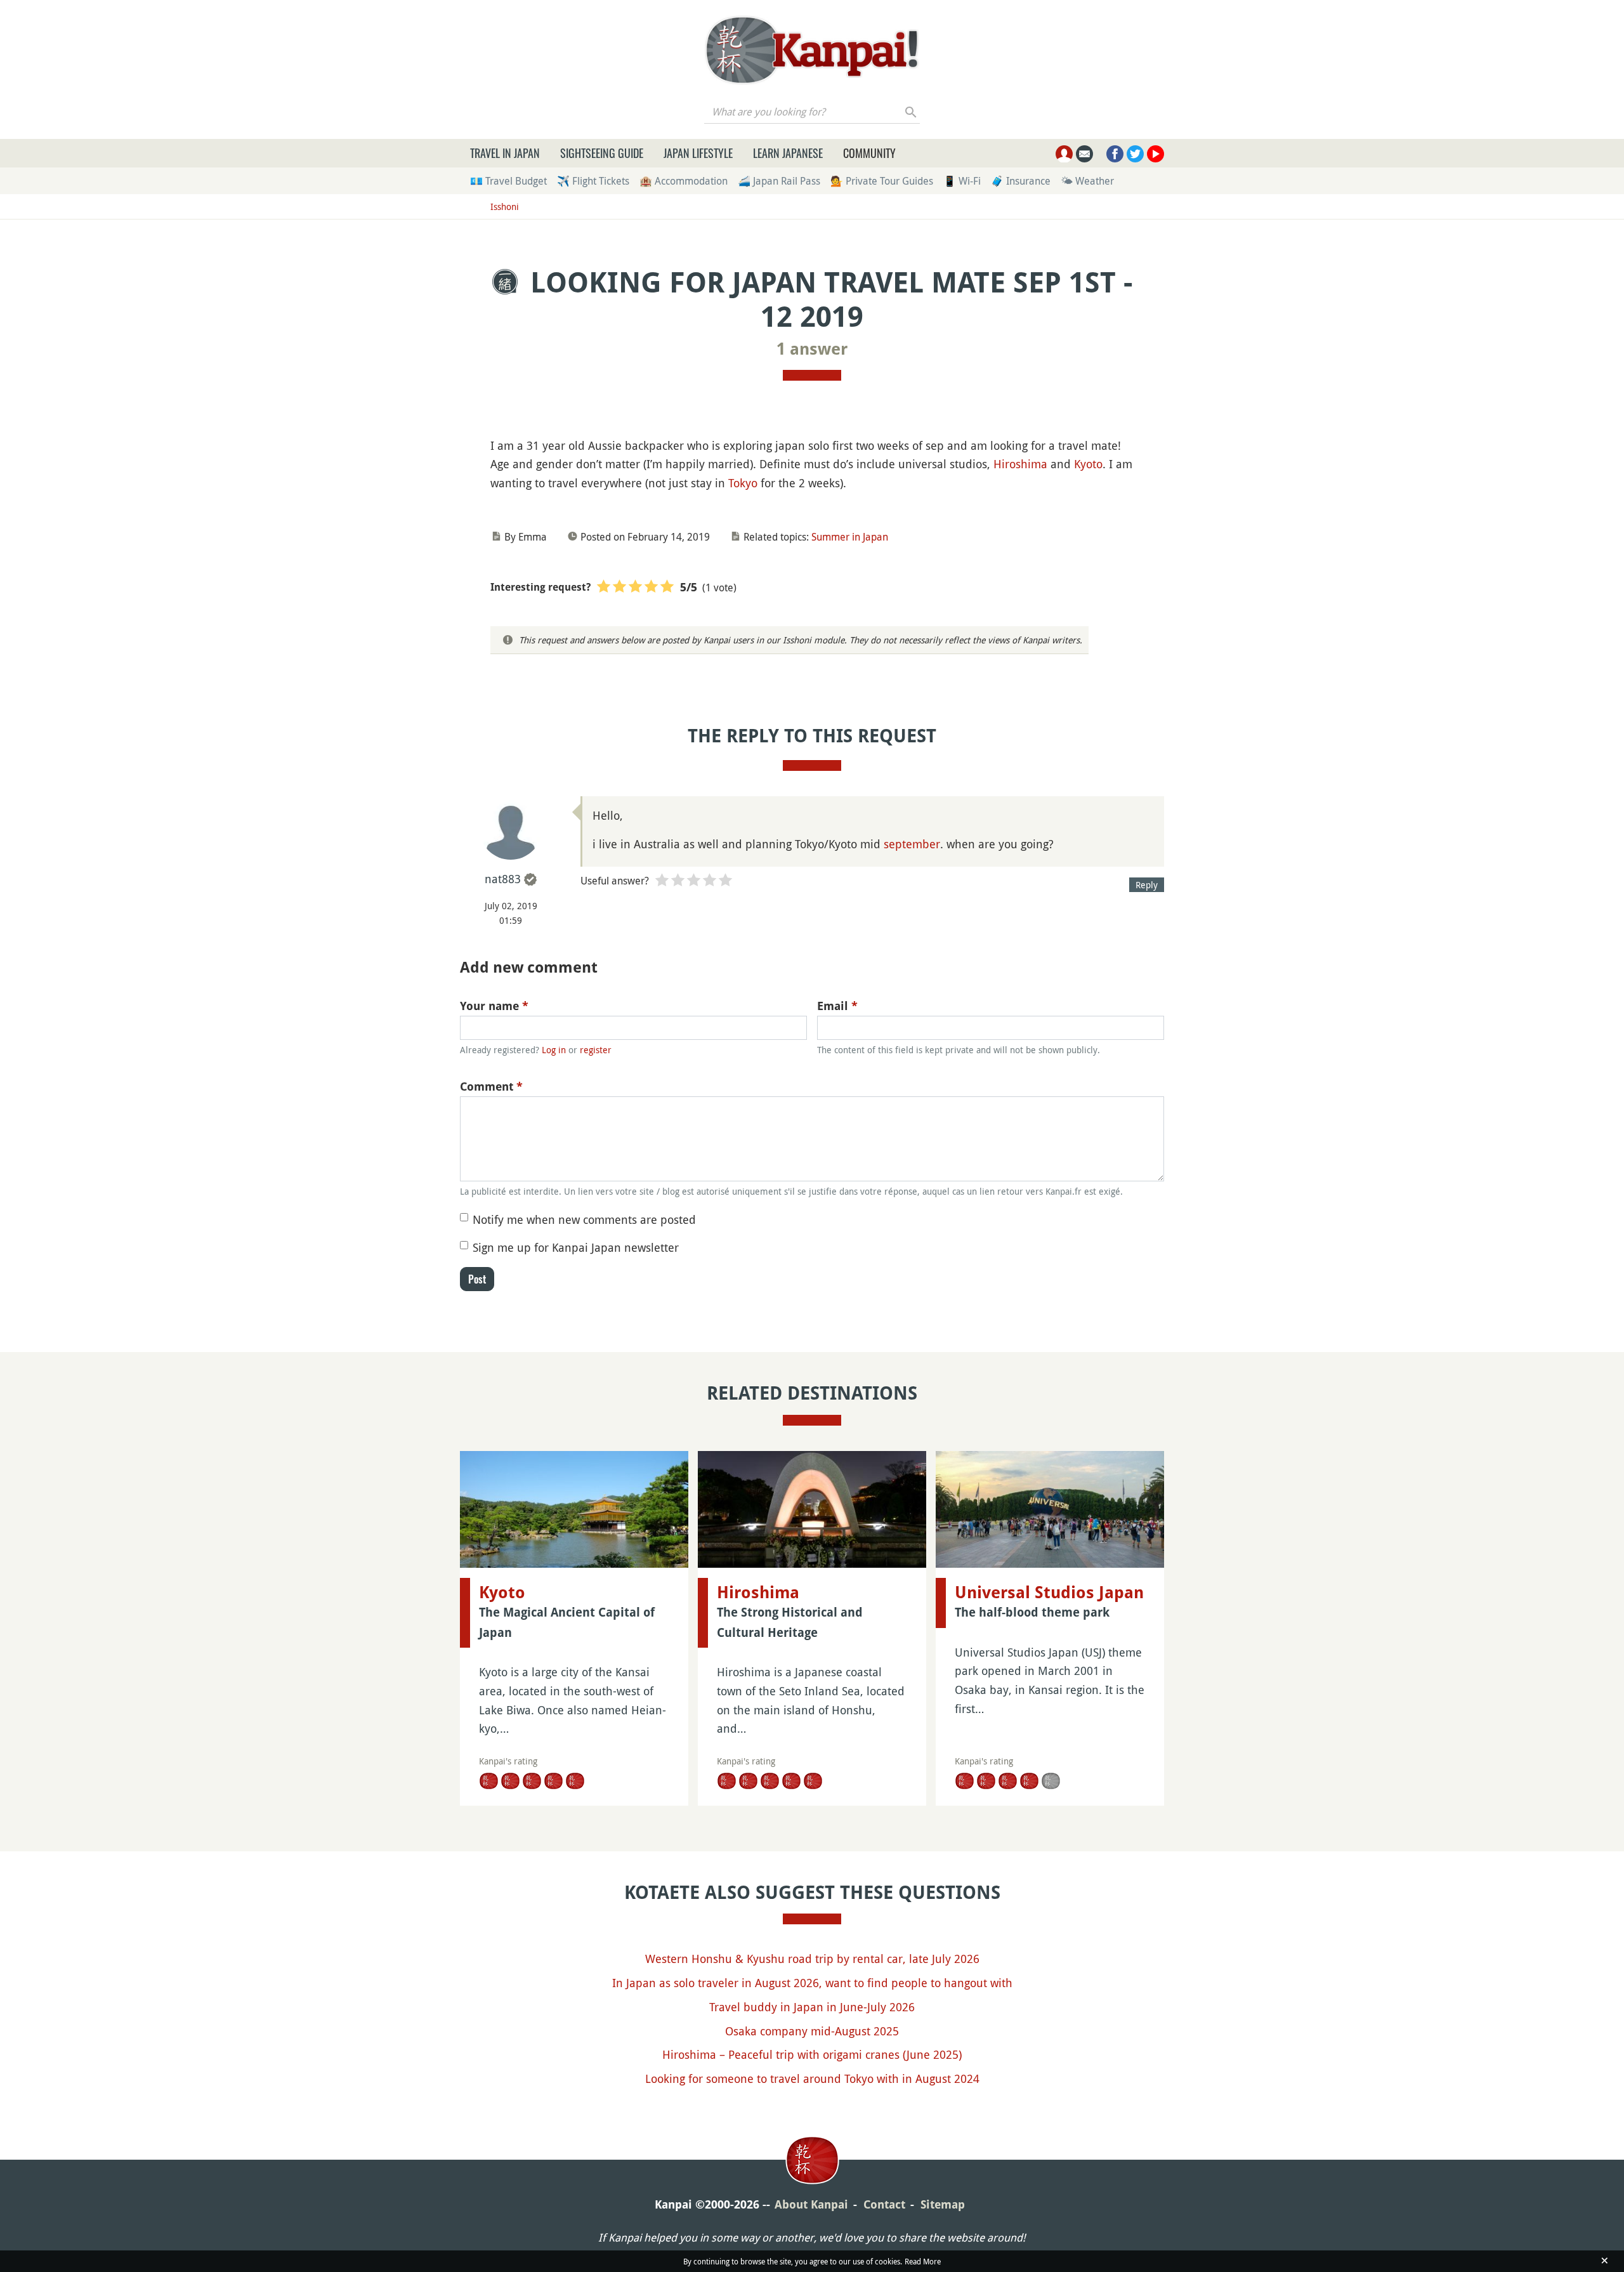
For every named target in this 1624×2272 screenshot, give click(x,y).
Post (477, 1279)
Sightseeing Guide (602, 153)
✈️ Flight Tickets (593, 181)
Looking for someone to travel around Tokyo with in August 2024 (812, 2078)
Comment (491, 1087)
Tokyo (743, 483)
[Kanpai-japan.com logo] (812, 50)
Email (837, 1006)
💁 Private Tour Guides (882, 181)
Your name (494, 1006)
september (912, 844)
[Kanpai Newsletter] (1084, 154)
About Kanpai (811, 2204)
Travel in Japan (505, 153)
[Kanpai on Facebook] (1115, 154)
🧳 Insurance (1021, 181)
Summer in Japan (850, 537)
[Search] (911, 112)
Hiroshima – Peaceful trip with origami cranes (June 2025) (812, 2054)
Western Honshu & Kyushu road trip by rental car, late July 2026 (812, 1959)
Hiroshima (1020, 464)
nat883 (503, 879)
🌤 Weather (1087, 181)
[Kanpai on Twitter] (1135, 154)
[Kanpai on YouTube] (1156, 154)
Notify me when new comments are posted (584, 1219)
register (596, 1050)
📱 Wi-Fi (962, 181)
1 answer (812, 349)
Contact (884, 2204)
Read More (923, 2261)
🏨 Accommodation (684, 181)
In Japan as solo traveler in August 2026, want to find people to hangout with (812, 1983)
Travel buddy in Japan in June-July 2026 (812, 2007)
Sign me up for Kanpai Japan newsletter (576, 1247)
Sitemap (943, 2204)
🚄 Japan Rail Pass (779, 181)
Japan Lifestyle (698, 153)
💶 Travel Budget (508, 181)
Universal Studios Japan (1049, 1592)
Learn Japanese (788, 153)
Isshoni (505, 207)
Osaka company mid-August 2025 (812, 2031)
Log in (554, 1050)
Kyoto (1088, 464)
